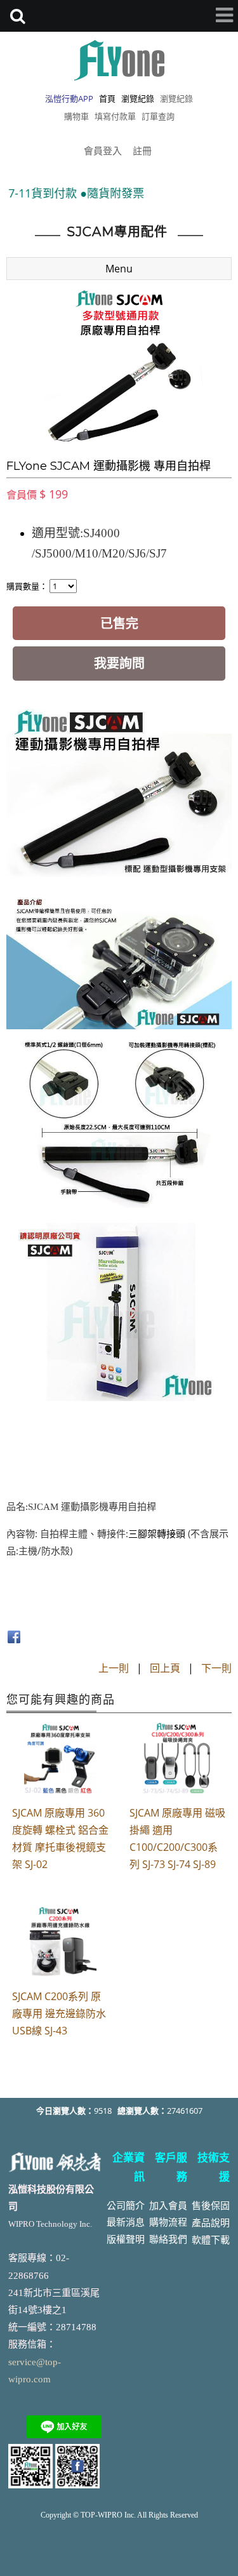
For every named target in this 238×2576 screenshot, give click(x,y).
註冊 (142, 150)
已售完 (119, 623)
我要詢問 (119, 663)
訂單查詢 (158, 116)
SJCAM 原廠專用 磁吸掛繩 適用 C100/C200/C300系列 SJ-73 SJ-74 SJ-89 (177, 1839)
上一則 (114, 1668)
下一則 (216, 1668)
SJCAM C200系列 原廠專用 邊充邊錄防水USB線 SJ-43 (59, 2013)
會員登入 (103, 150)
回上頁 (165, 1668)
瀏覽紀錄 (176, 98)
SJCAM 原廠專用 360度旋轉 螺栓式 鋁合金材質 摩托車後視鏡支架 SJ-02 (60, 1839)
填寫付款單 (115, 116)
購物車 (76, 116)
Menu (119, 269)
